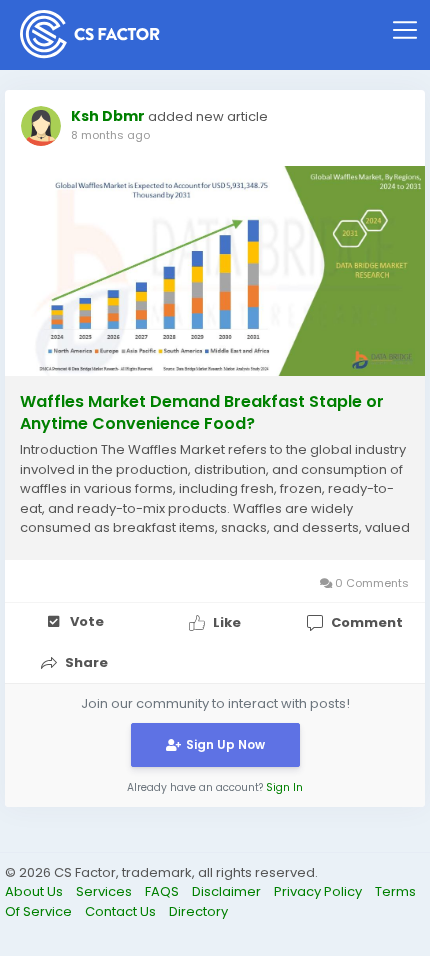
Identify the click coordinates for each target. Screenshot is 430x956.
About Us (35, 891)
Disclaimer (228, 891)
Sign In (284, 787)
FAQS (163, 891)
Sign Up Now (225, 744)
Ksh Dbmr (108, 116)
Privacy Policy (319, 891)
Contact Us (122, 911)
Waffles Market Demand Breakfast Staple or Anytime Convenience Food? (202, 413)
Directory (198, 911)
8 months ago (110, 135)
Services (105, 891)
